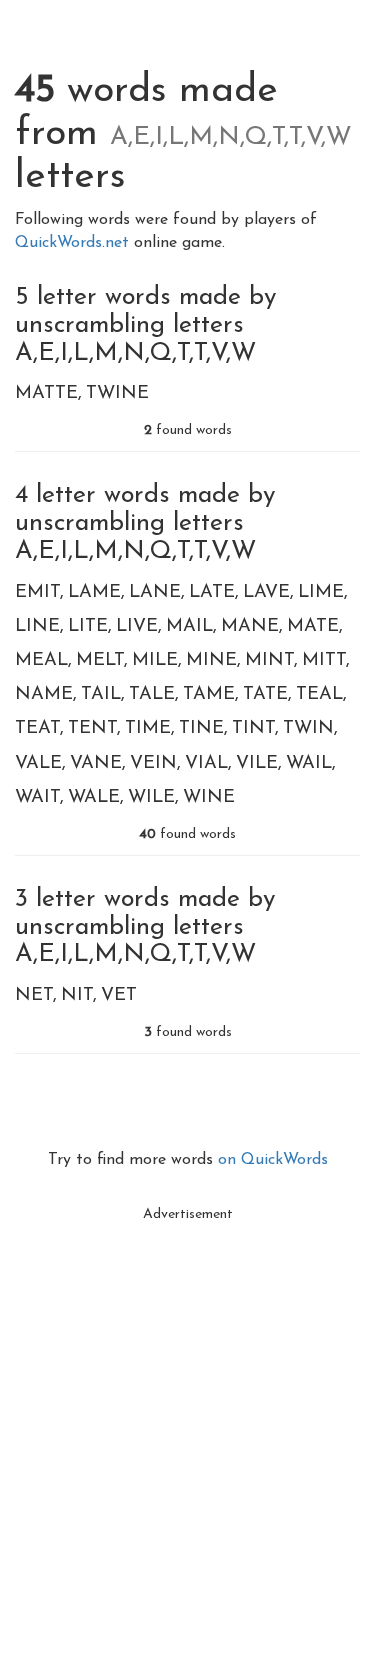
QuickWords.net (74, 243)
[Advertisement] (187, 1419)
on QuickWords (273, 1160)
